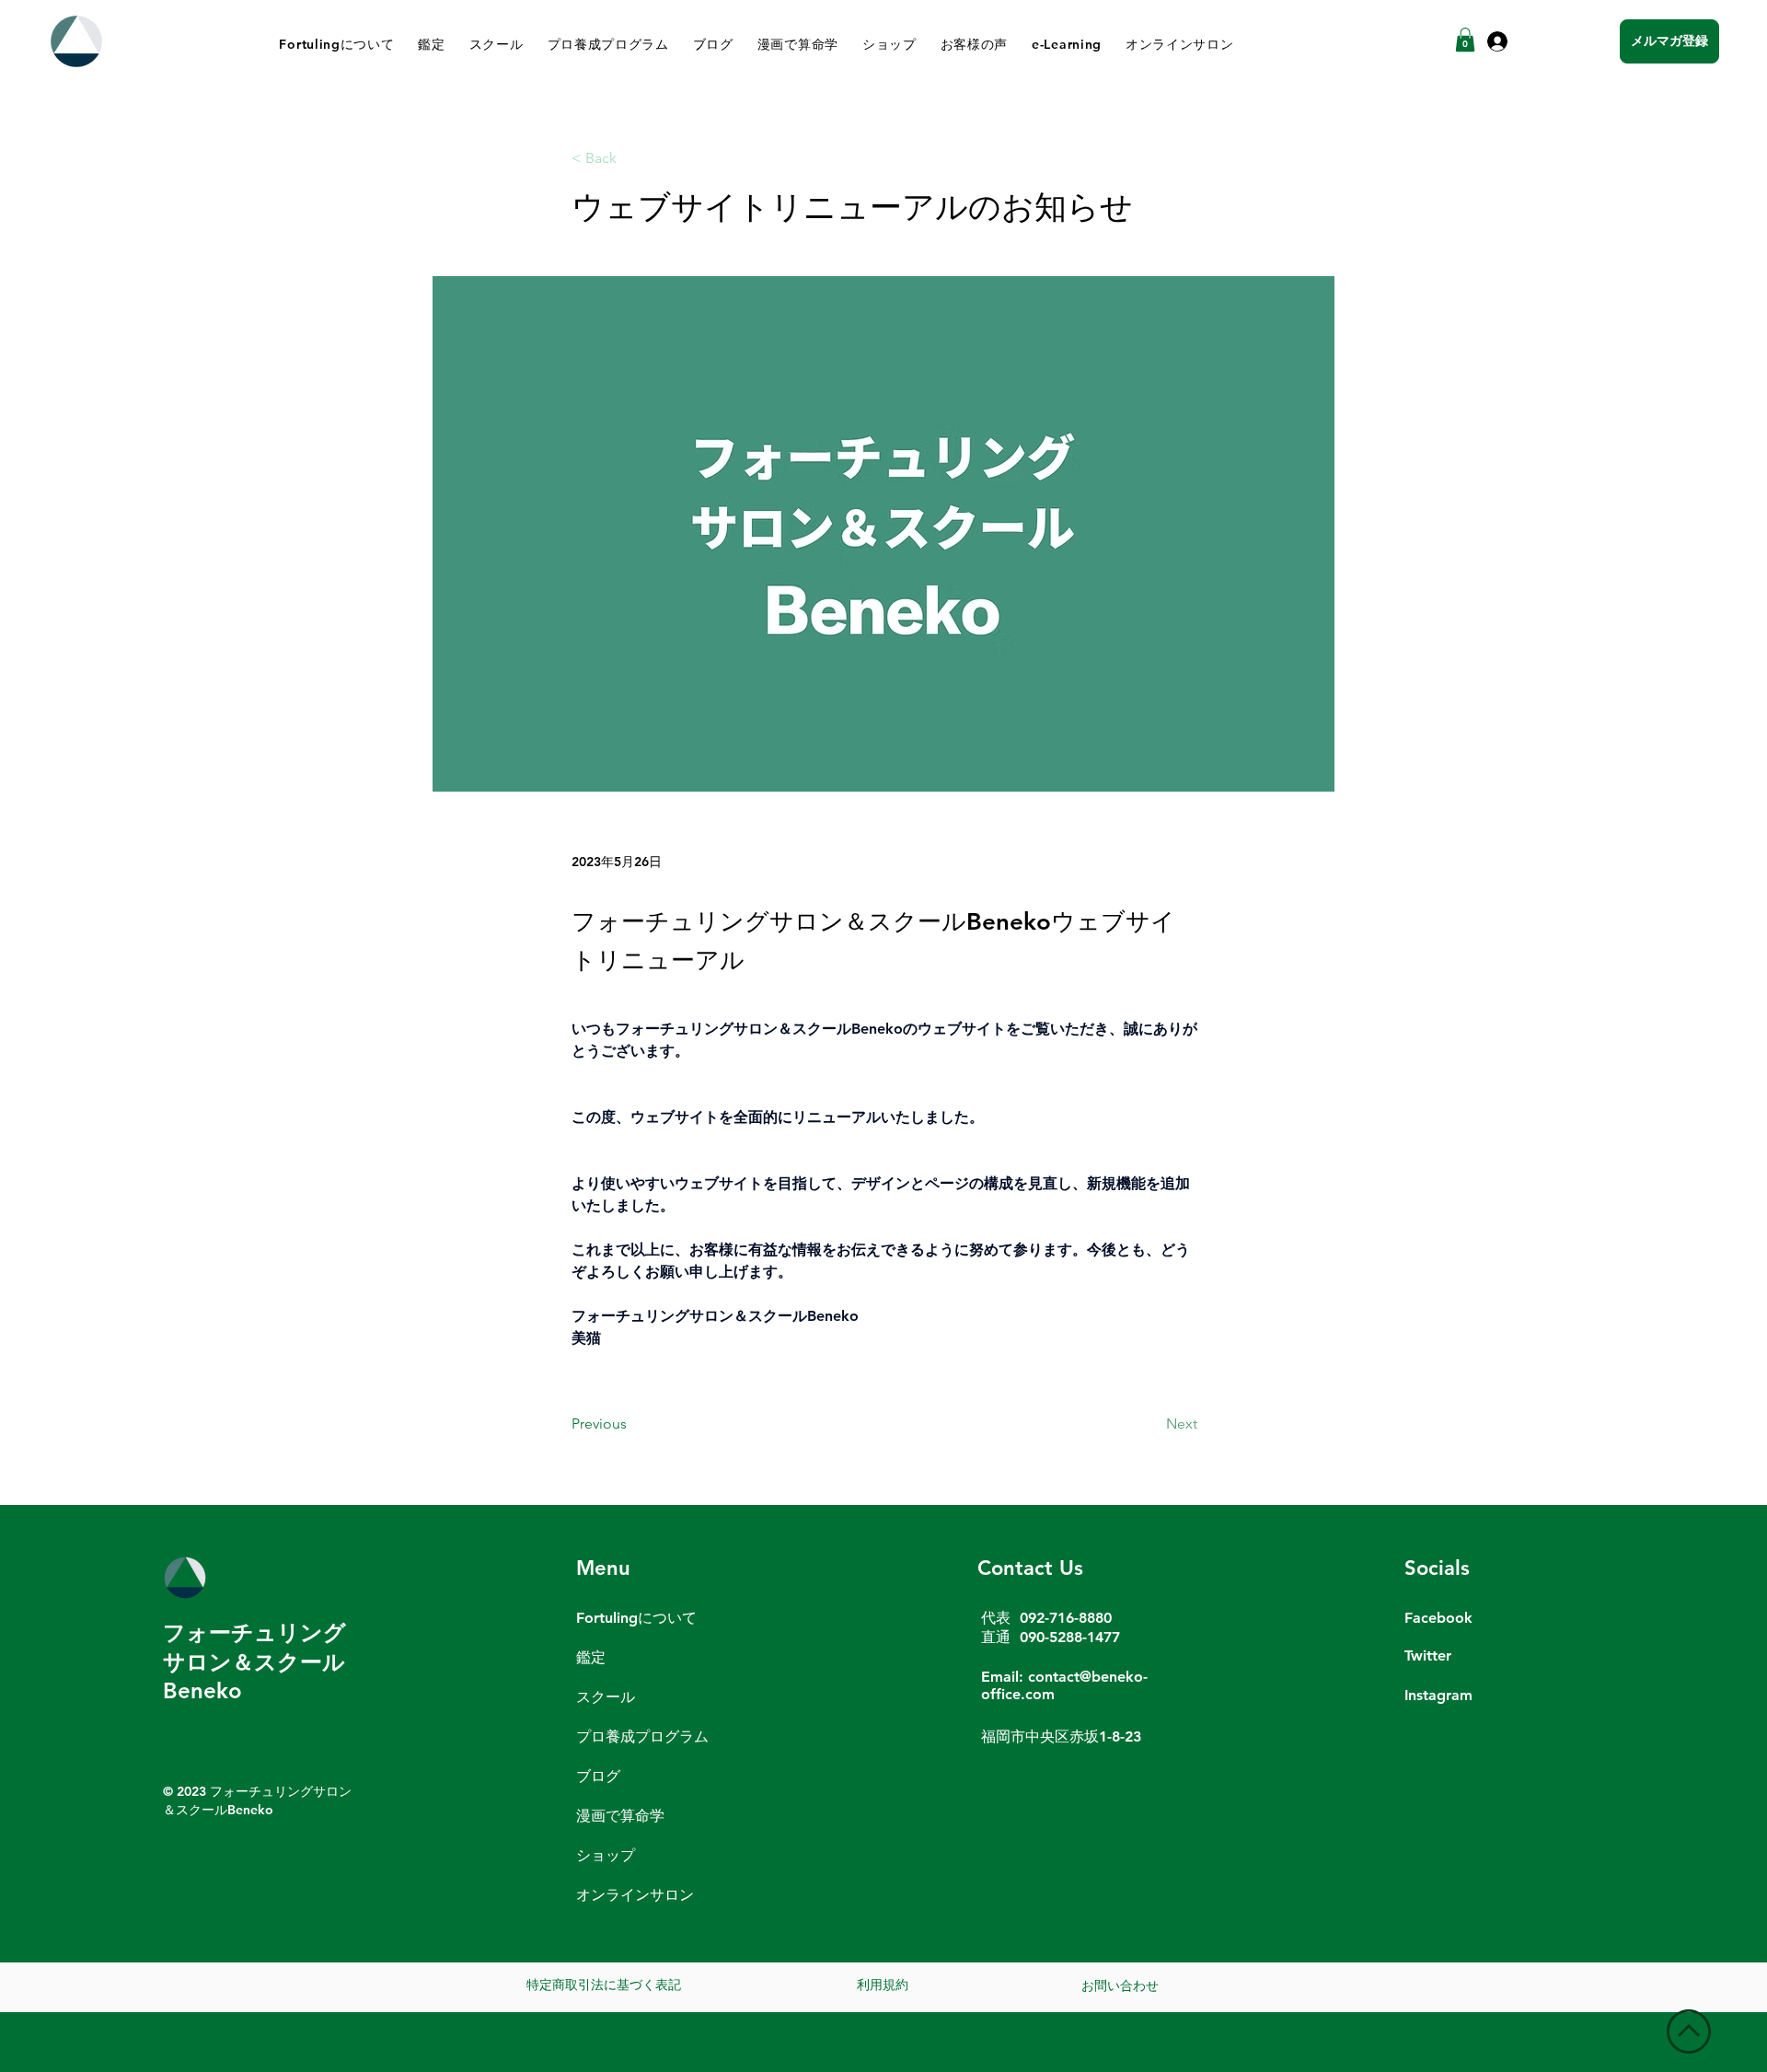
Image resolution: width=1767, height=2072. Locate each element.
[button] (1465, 40)
